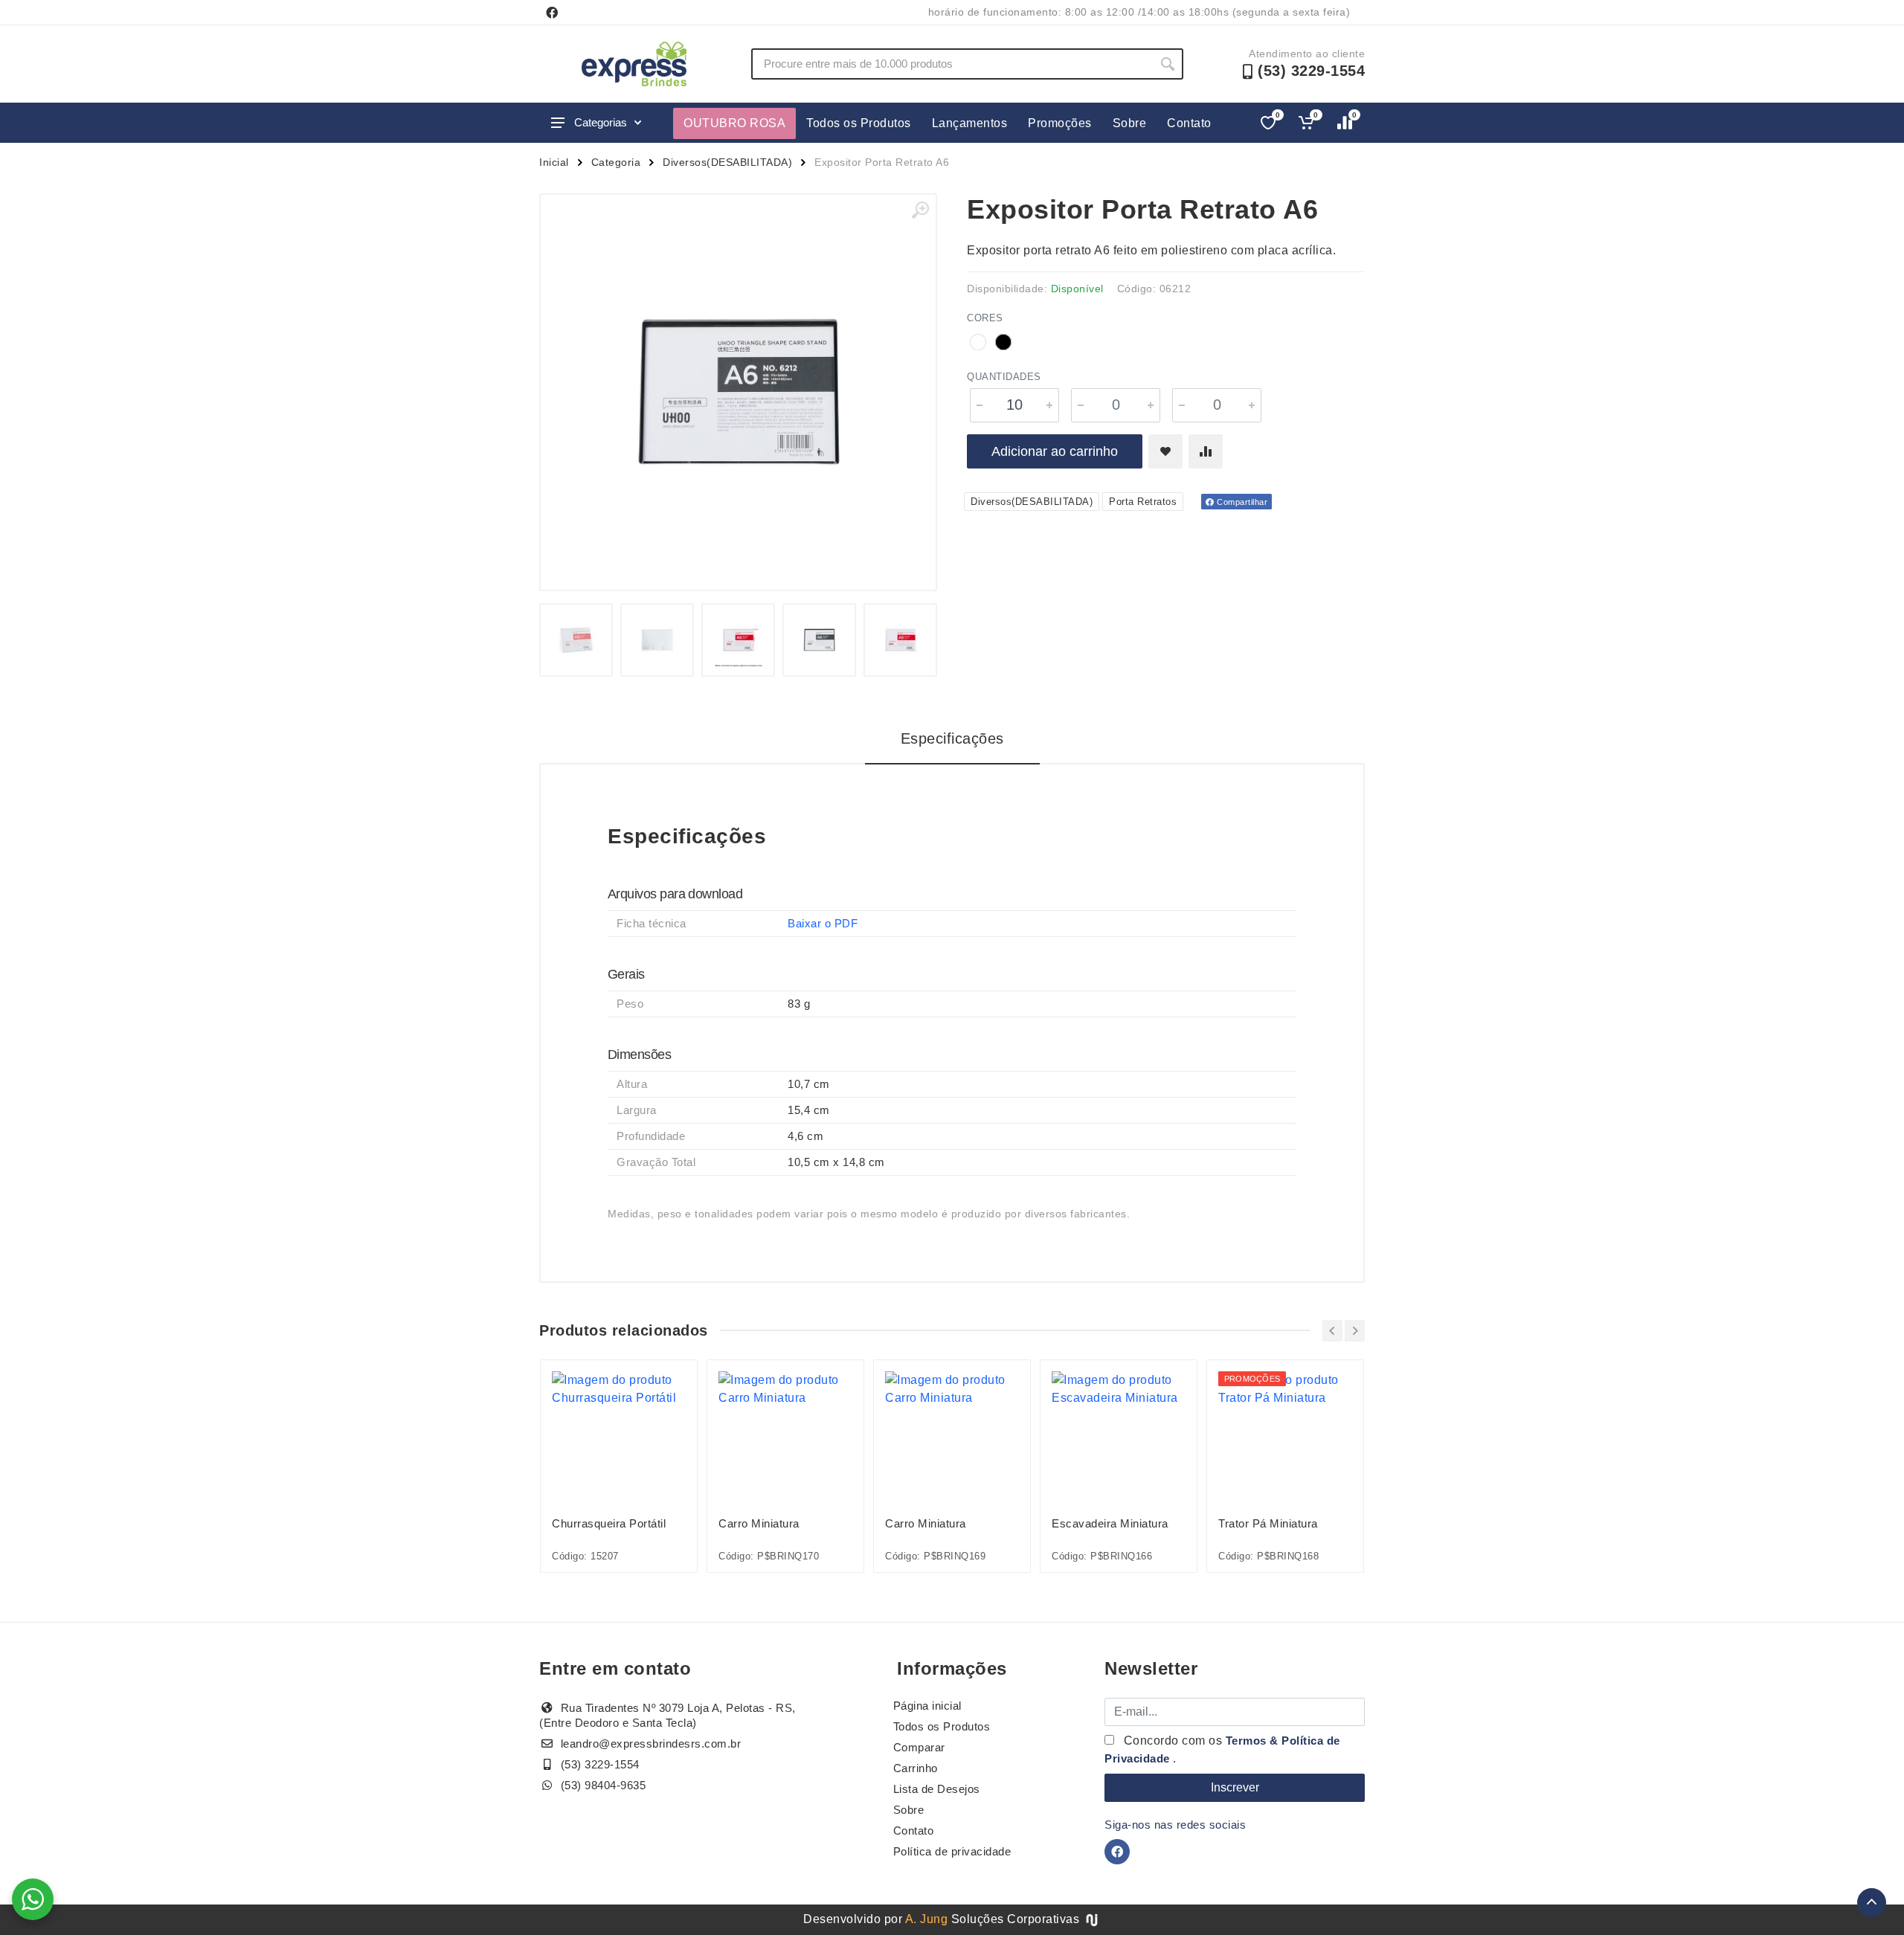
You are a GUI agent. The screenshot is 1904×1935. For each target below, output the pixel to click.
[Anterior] (1332, 1331)
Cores (985, 318)
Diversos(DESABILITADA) (727, 162)
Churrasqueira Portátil (609, 1523)
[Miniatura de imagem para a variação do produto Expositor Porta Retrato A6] (819, 640)
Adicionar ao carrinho (1055, 451)
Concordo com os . (1222, 1749)
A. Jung (927, 1919)
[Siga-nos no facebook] (552, 13)
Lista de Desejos (937, 1789)
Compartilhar (1241, 502)
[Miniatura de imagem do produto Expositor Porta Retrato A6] (576, 640)
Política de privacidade (952, 1851)
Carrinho (916, 1768)
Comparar (919, 1747)
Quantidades (1004, 377)
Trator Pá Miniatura (1268, 1523)
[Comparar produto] (1206, 451)
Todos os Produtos (859, 123)
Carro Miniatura (759, 1523)
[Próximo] (1355, 1331)
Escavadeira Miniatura (1110, 1523)
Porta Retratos (1143, 502)
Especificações (952, 738)
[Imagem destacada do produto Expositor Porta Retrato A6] (738, 392)
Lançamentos (970, 123)
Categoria (616, 162)
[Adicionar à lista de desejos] (1165, 451)
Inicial (554, 162)
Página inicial (927, 1706)
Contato (1189, 123)
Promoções (1060, 123)
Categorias (601, 122)
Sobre (1130, 123)
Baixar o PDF (823, 923)
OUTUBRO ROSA (734, 123)
